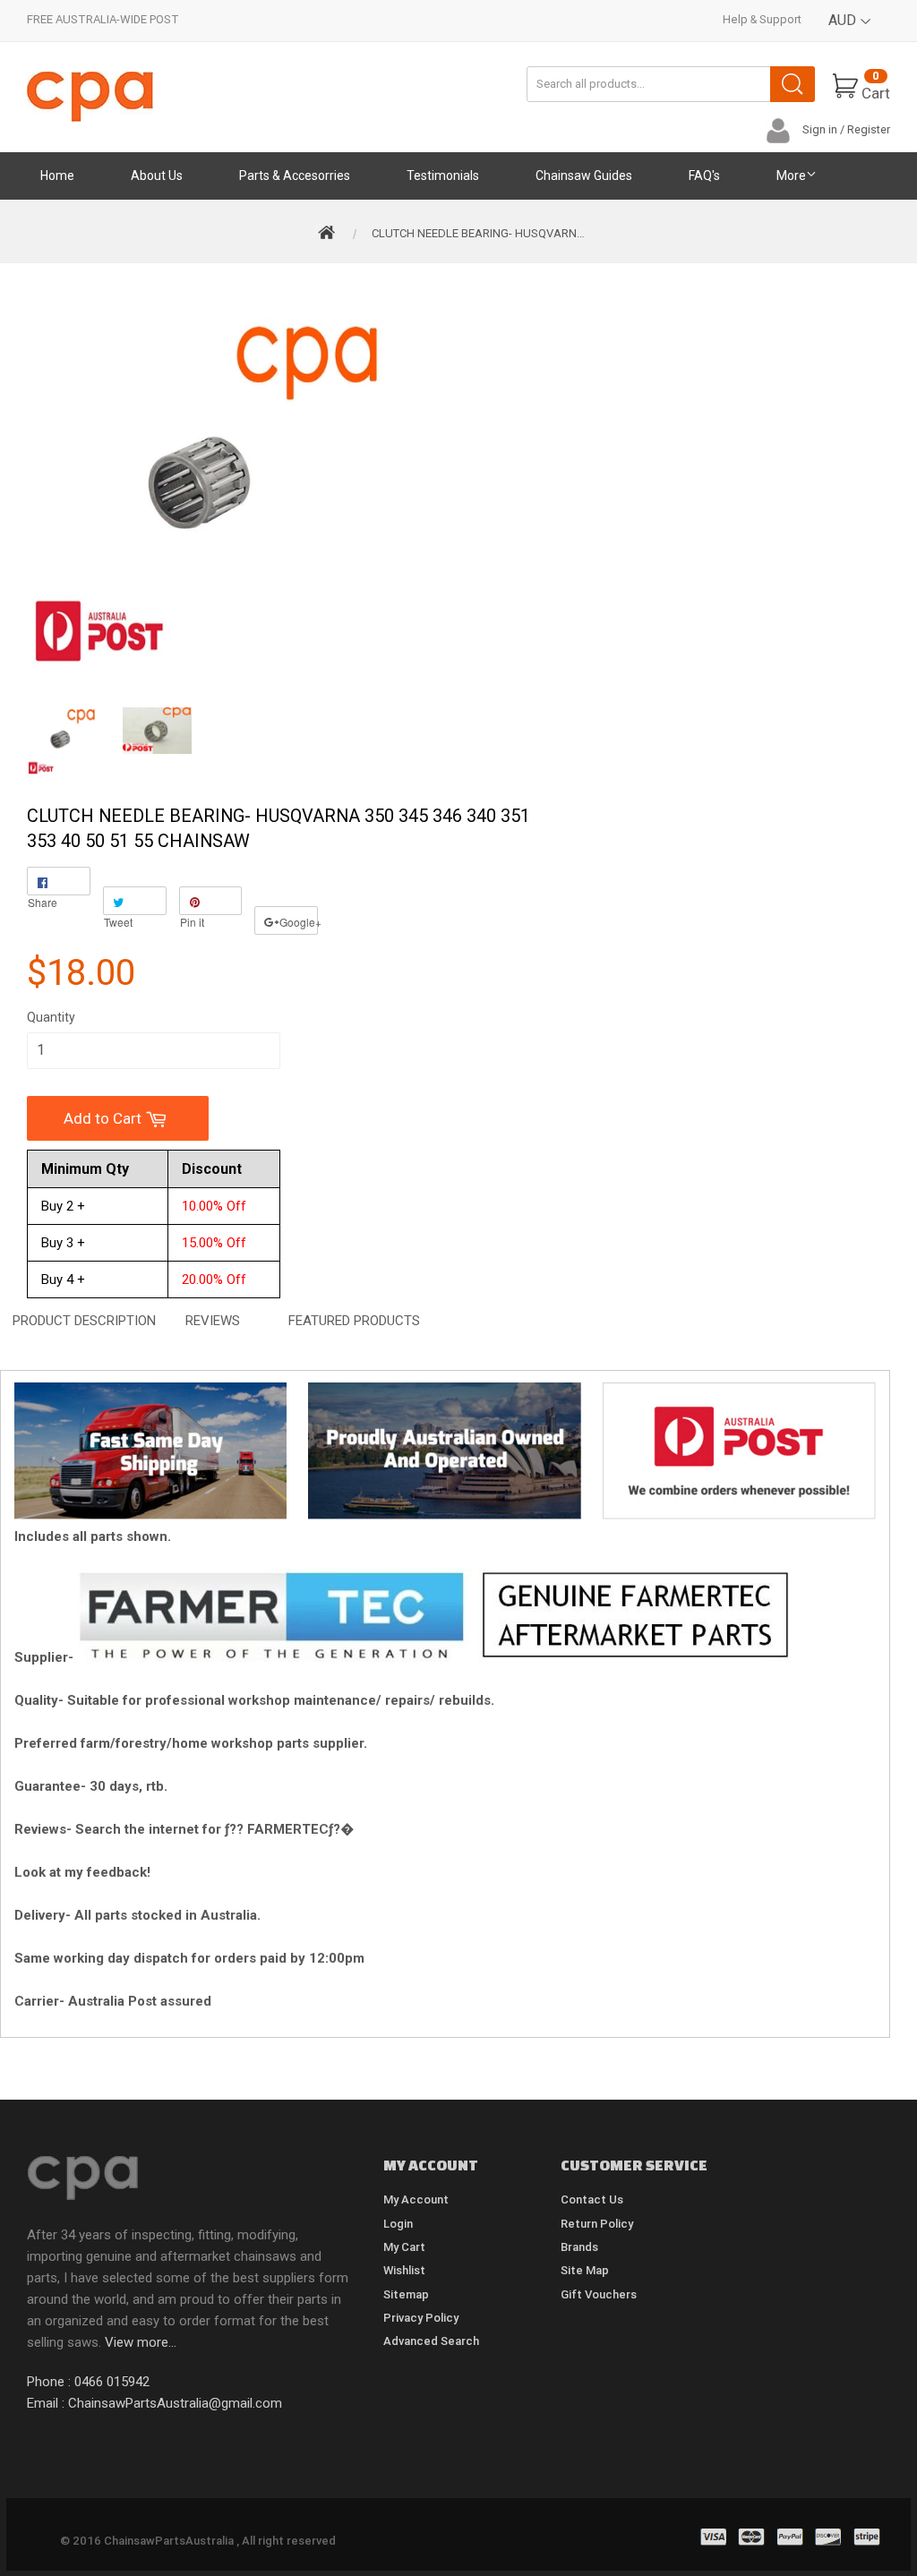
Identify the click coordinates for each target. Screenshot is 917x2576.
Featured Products (354, 1321)
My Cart (404, 2247)
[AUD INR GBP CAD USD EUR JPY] (850, 34)
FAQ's (704, 175)
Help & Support (762, 19)
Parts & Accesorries (295, 175)
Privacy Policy (421, 2318)
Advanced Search (431, 2341)
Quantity (51, 1017)
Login (398, 2224)
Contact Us (592, 2199)
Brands (579, 2247)
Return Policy (597, 2224)
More (791, 175)
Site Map (585, 2270)
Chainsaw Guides (584, 175)
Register (869, 129)
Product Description (84, 1321)
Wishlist (404, 2270)
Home (57, 175)
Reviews (213, 1321)
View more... (141, 2342)
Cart (876, 86)
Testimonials (443, 175)
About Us (157, 175)
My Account (416, 2199)
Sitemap (406, 2294)
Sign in (820, 129)
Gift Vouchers (599, 2294)
